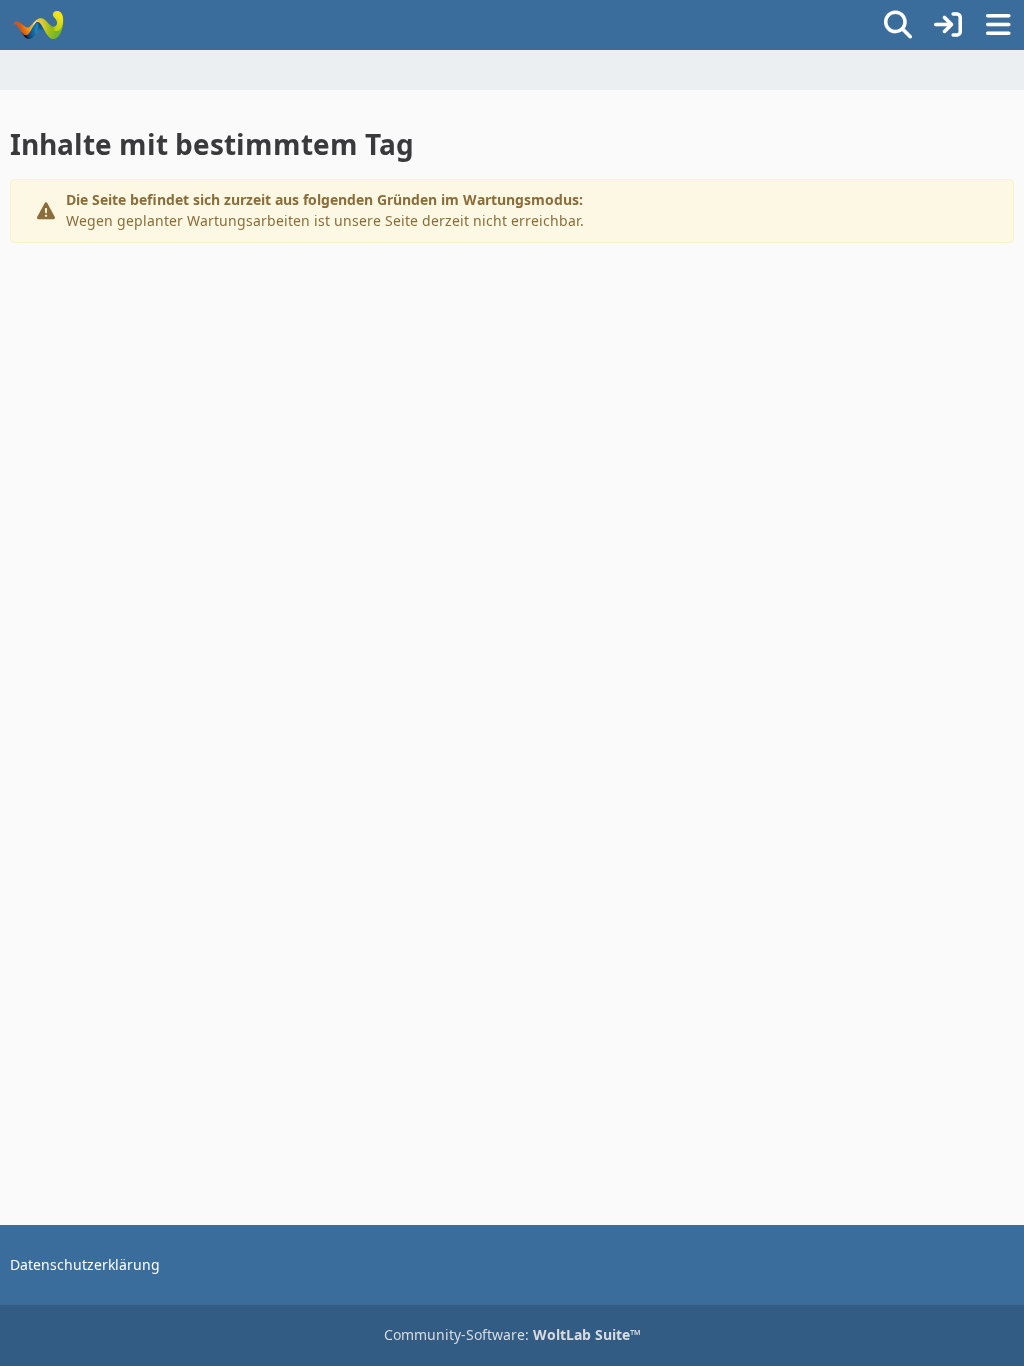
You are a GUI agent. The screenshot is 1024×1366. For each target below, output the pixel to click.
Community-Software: (512, 1334)
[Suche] (898, 25)
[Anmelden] (948, 25)
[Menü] (998, 25)
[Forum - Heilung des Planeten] (37, 25)
